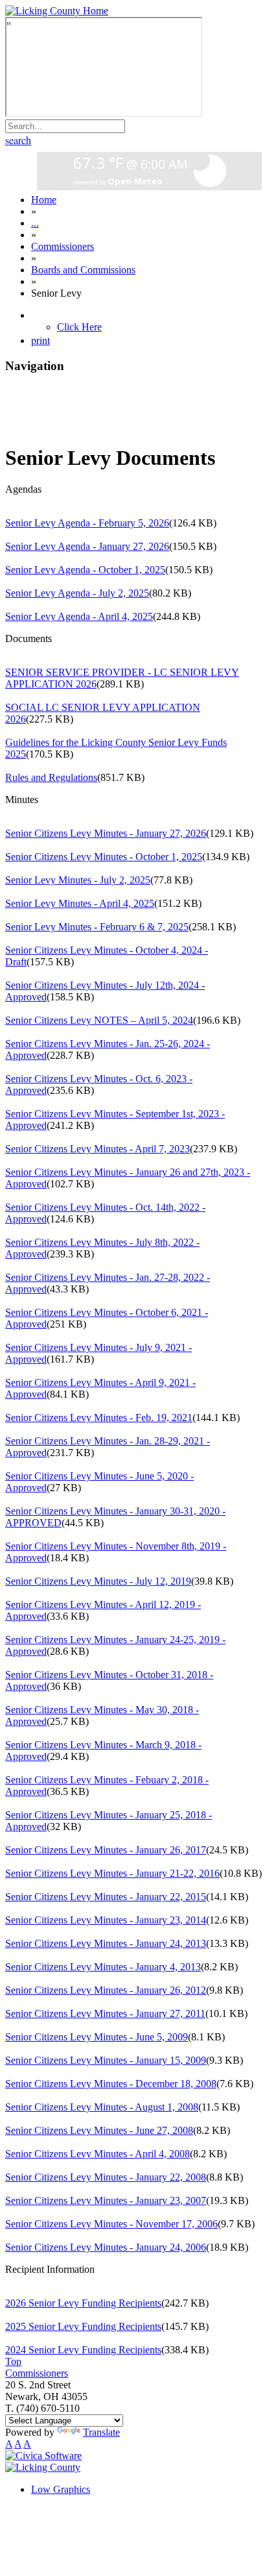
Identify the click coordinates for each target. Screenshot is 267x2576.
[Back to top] (43, 2467)
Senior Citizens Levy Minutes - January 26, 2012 (106, 1990)
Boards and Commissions (83, 270)
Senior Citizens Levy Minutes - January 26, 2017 (106, 1850)
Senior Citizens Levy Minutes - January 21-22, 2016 (112, 1873)
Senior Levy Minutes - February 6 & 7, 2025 (97, 927)
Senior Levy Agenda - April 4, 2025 (79, 616)
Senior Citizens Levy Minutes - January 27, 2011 (105, 2013)
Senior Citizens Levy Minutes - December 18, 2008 (111, 2084)
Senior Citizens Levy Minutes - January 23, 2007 (106, 2200)
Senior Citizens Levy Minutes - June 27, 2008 (99, 2130)
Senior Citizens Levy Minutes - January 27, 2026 (106, 833)
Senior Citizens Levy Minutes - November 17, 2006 (111, 2224)
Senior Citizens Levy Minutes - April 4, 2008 (98, 2154)
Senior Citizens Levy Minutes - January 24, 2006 (106, 2247)
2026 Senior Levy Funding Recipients (83, 2303)
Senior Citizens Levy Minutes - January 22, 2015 (106, 1897)
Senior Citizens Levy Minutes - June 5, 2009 (97, 2037)
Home (44, 200)
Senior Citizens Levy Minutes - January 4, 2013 (103, 1967)
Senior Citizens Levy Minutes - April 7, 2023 (98, 1149)
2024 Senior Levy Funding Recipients (83, 2350)
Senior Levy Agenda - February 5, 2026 (87, 523)
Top (13, 2361)
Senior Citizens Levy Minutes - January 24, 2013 (106, 1943)
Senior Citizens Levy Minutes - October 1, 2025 (104, 857)
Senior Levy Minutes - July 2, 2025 (78, 880)
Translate (101, 2432)
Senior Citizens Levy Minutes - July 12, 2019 (98, 1581)
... (35, 223)
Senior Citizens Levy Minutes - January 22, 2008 (106, 2177)
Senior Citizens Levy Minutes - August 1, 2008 (102, 2107)
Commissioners (63, 246)
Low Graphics (61, 2489)
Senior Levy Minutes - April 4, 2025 (80, 903)
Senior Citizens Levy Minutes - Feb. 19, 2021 (99, 1418)
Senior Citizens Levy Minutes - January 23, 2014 (106, 1920)
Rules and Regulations (51, 777)
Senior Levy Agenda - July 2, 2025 (77, 593)
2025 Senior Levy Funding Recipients (83, 2326)
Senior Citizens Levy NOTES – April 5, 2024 (99, 1020)
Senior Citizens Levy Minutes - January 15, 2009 (106, 2060)
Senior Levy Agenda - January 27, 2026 (87, 546)
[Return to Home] (57, 11)
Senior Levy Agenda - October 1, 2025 (85, 570)
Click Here (79, 327)
